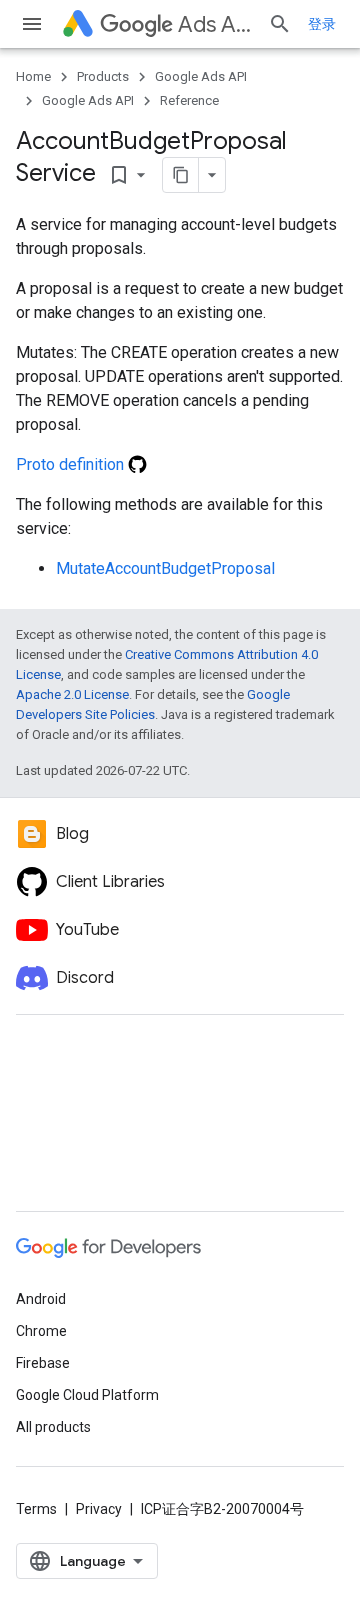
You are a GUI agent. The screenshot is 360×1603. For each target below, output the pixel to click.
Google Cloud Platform (87, 1395)
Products (103, 76)
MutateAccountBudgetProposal (165, 568)
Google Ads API (201, 76)
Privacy (99, 1509)
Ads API (215, 24)
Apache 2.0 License (72, 694)
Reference (189, 100)
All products (53, 1427)
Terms (36, 1509)
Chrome (41, 1331)
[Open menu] (32, 24)
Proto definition (72, 464)
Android (41, 1299)
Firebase (43, 1363)
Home (33, 76)
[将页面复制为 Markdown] (181, 175)
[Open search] (280, 24)
